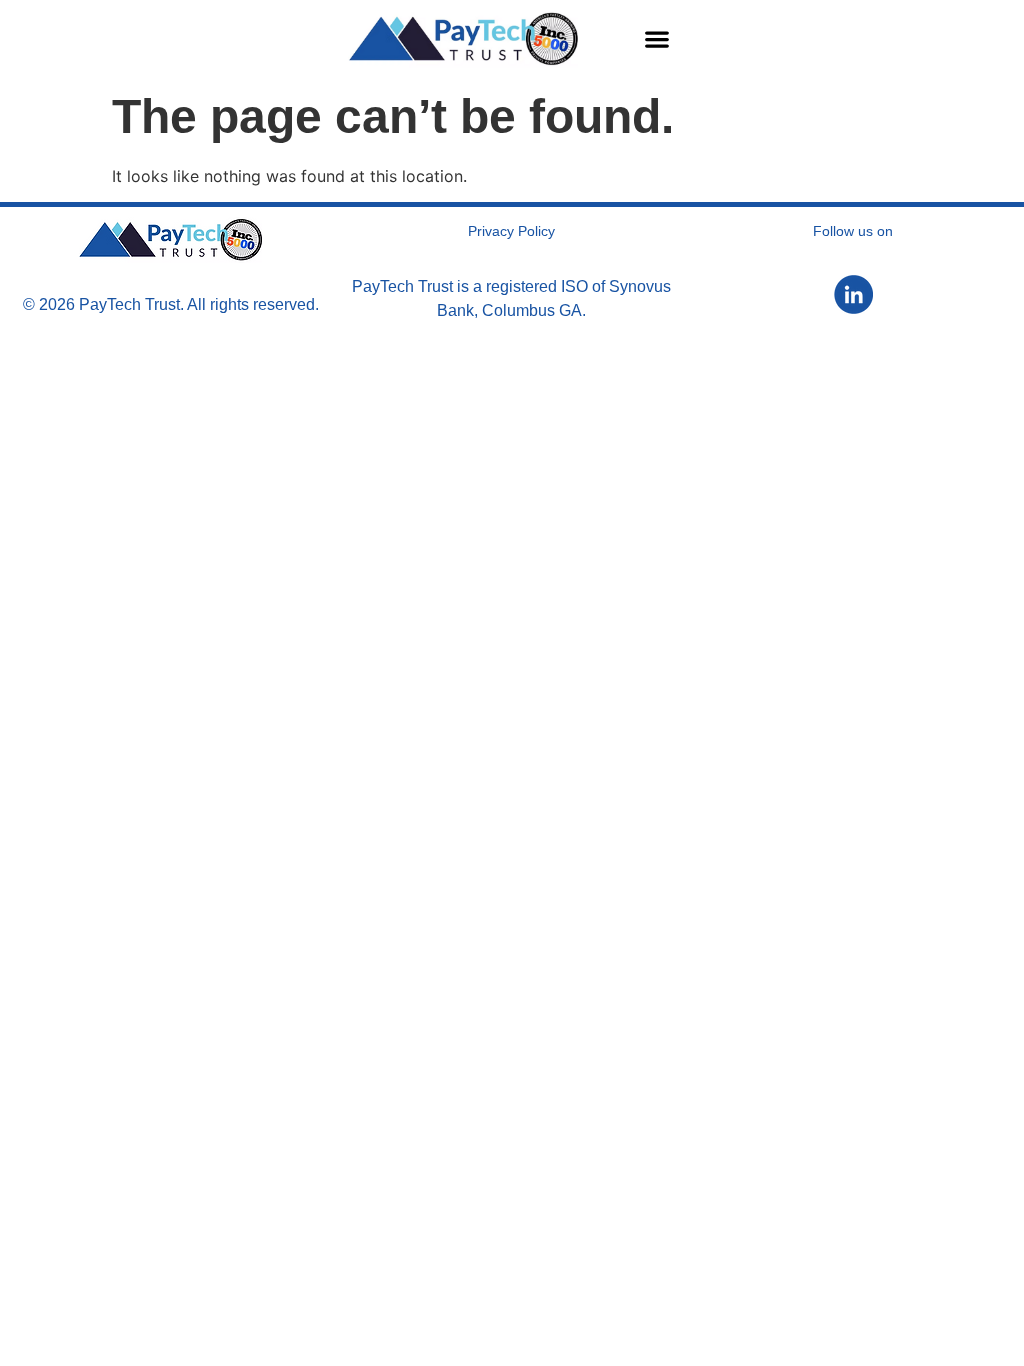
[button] (657, 38)
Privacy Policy (511, 231)
